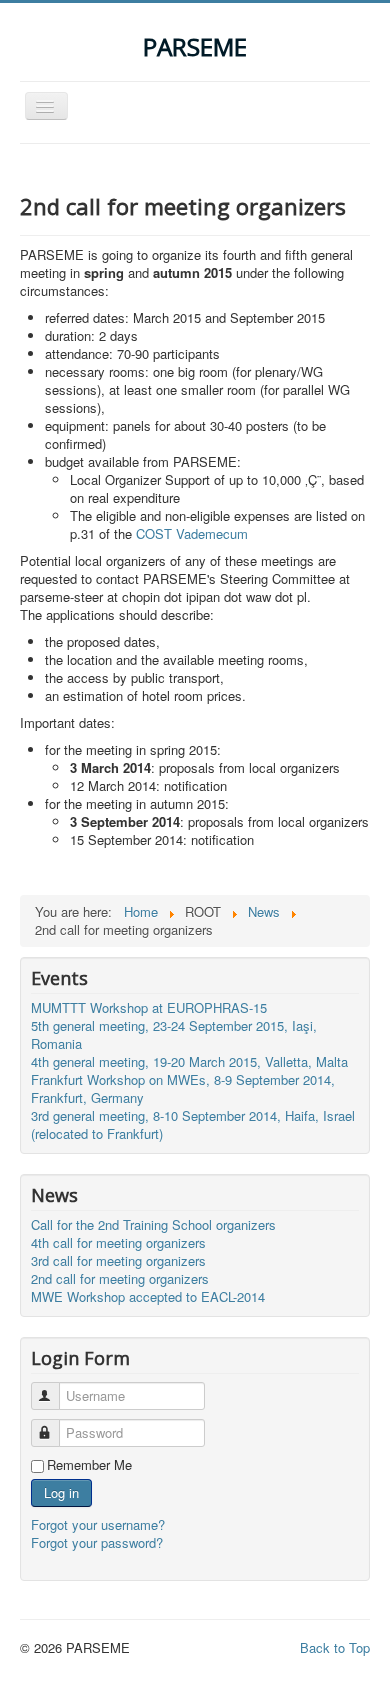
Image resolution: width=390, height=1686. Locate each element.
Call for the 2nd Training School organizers (153, 1224)
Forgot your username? (98, 1524)
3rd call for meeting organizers (118, 1260)
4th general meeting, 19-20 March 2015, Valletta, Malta (189, 1061)
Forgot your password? (97, 1542)
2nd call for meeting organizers (120, 1278)
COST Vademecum (192, 533)
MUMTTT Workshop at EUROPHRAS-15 (149, 1007)
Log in (61, 1492)
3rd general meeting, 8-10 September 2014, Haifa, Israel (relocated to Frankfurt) (193, 1124)
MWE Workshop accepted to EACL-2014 (148, 1296)
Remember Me (89, 1465)
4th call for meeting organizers (118, 1242)
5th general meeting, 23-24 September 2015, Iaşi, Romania (174, 1034)
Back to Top (335, 1647)
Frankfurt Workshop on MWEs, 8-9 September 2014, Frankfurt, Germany (183, 1088)
